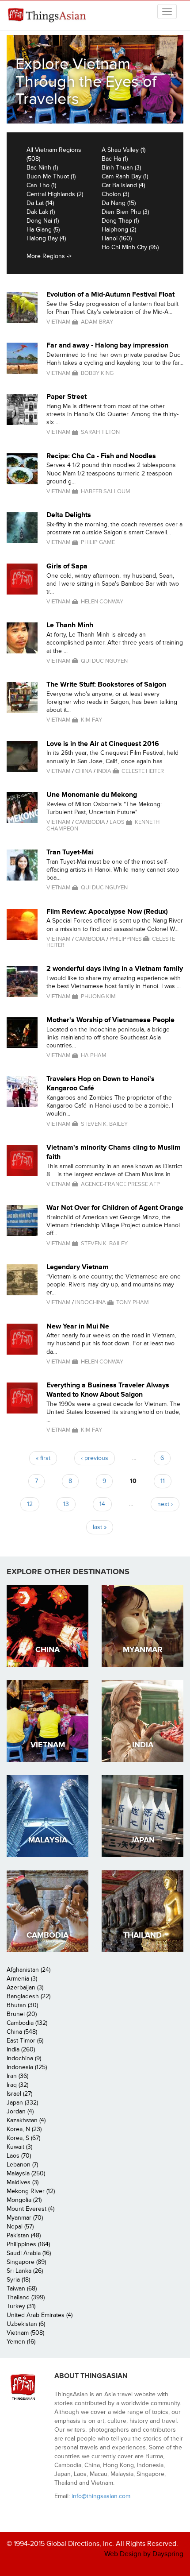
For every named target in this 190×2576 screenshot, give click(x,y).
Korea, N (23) (24, 2129)
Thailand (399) (26, 2297)
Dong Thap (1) (120, 221)
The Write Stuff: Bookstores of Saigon (106, 684)
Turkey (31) (21, 2306)
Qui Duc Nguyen (104, 661)
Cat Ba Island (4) (123, 185)
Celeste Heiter (143, 771)
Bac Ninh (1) (42, 168)
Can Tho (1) (41, 185)
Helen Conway (102, 602)
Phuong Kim (98, 996)
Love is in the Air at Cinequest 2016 (103, 744)
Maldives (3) (23, 2182)
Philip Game (98, 542)
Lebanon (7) (22, 2165)
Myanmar (143, 1650)
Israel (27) (19, 2094)
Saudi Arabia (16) (29, 2253)
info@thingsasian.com (101, 2496)
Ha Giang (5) (43, 230)
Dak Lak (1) (41, 212)
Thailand (142, 1935)
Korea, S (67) (23, 2138)
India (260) (21, 2049)
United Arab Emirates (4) (40, 2315)
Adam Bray (97, 322)
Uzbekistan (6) (26, 2324)
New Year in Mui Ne (78, 1326)
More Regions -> (49, 256)
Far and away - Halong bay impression (107, 345)
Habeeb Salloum (106, 491)
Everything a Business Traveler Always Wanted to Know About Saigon (108, 1390)
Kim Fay (91, 720)
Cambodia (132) (27, 2023)
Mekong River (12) (31, 2191)
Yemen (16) (21, 2342)
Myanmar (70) (25, 2218)
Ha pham (94, 1055)
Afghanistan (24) (28, 1970)
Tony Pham (133, 1302)
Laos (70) (19, 2156)
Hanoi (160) (117, 238)
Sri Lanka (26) (25, 2271)
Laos (117, 822)
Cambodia (90, 822)
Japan (142, 1840)
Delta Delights (69, 515)
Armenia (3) (22, 1979)
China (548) (22, 2032)
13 (66, 1504)
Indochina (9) (24, 2058)
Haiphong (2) (119, 230)
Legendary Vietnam (78, 1267)
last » (100, 1527)
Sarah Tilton (100, 432)
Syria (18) (18, 2280)
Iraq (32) (17, 2085)
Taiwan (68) (22, 2288)
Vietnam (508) (25, 2333)
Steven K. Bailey (104, 1124)
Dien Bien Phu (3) (125, 212)
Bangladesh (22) (28, 1996)
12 (30, 1504)
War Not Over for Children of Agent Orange (115, 1208)
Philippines (126, 939)
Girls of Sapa (67, 566)
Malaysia (48, 1840)
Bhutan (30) (22, 2005)
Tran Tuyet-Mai (70, 852)
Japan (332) (22, 2103)
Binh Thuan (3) (121, 168)
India (104, 771)
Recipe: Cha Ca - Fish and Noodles (101, 456)
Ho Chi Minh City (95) (130, 247)
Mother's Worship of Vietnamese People (110, 1020)
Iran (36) (17, 2076)
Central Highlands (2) (55, 194)
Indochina (91, 1302)
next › (165, 1504)
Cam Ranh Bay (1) (125, 176)
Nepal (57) (20, 2226)
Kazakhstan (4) (26, 2120)
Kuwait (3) (19, 2147)
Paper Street (66, 397)
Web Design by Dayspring (144, 2554)
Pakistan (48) (24, 2235)
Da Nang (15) (119, 203)
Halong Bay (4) (46, 238)
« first (43, 1458)
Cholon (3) (115, 194)
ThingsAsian (49, 15)
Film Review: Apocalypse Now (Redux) (107, 911)
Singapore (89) (26, 2262)
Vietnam (59, 322)
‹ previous (95, 1458)
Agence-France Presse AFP (120, 1184)
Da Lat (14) (40, 203)
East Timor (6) (25, 2041)
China (84, 771)
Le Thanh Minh (70, 625)
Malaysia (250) (26, 2173)
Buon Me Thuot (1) (51, 176)
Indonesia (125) (27, 2067)
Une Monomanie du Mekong (92, 795)
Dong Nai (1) (43, 221)
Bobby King (97, 373)
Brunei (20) (22, 2014)
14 (102, 1504)
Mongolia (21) (24, 2200)
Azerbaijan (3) (25, 1987)
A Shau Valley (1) (123, 150)
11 (163, 1481)
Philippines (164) (28, 2244)
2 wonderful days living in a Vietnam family (115, 969)
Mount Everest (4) (30, 2209)
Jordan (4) (20, 2111)
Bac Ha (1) (115, 159)
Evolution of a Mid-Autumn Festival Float (110, 294)
